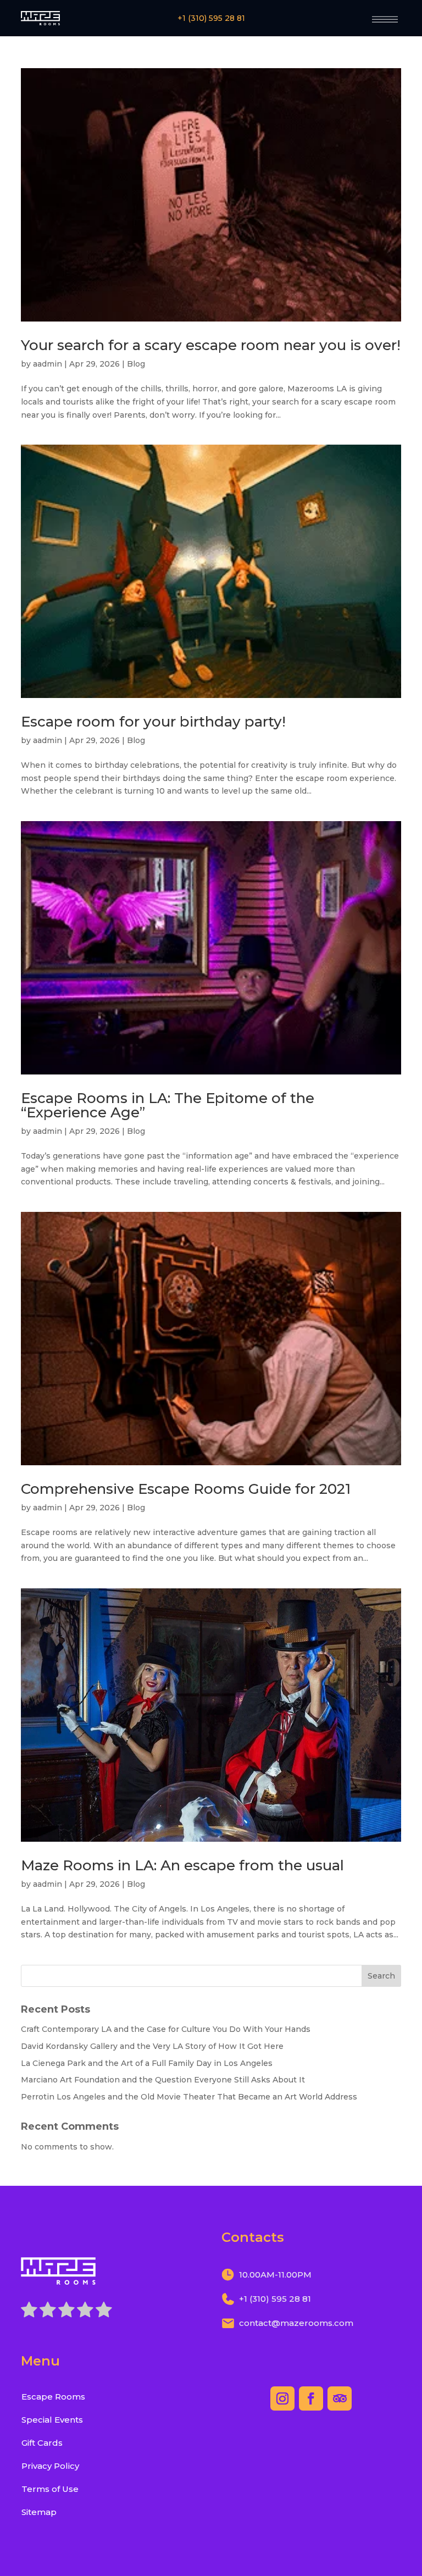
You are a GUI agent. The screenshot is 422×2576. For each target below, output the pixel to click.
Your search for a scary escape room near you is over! (211, 345)
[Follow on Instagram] (282, 2398)
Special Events (52, 2420)
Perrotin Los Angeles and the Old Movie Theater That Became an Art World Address (189, 2097)
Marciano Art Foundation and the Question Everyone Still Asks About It (163, 2080)
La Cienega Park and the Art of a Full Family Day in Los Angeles (147, 2063)
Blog (136, 364)
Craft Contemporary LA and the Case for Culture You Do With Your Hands (166, 2029)
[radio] (29, 2312)
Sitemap (39, 2512)
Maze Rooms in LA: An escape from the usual (182, 1865)
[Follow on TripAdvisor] (340, 2398)
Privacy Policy (50, 2466)
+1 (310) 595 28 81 (211, 18)
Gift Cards (42, 2443)
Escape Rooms (53, 2397)
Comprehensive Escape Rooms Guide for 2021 (186, 1489)
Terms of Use (50, 2489)
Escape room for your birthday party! (153, 722)
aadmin (48, 364)
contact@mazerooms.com (296, 2323)
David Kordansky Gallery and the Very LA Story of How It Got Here (152, 2046)
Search (381, 1976)
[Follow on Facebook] (311, 2398)
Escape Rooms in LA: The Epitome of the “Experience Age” (168, 1105)
